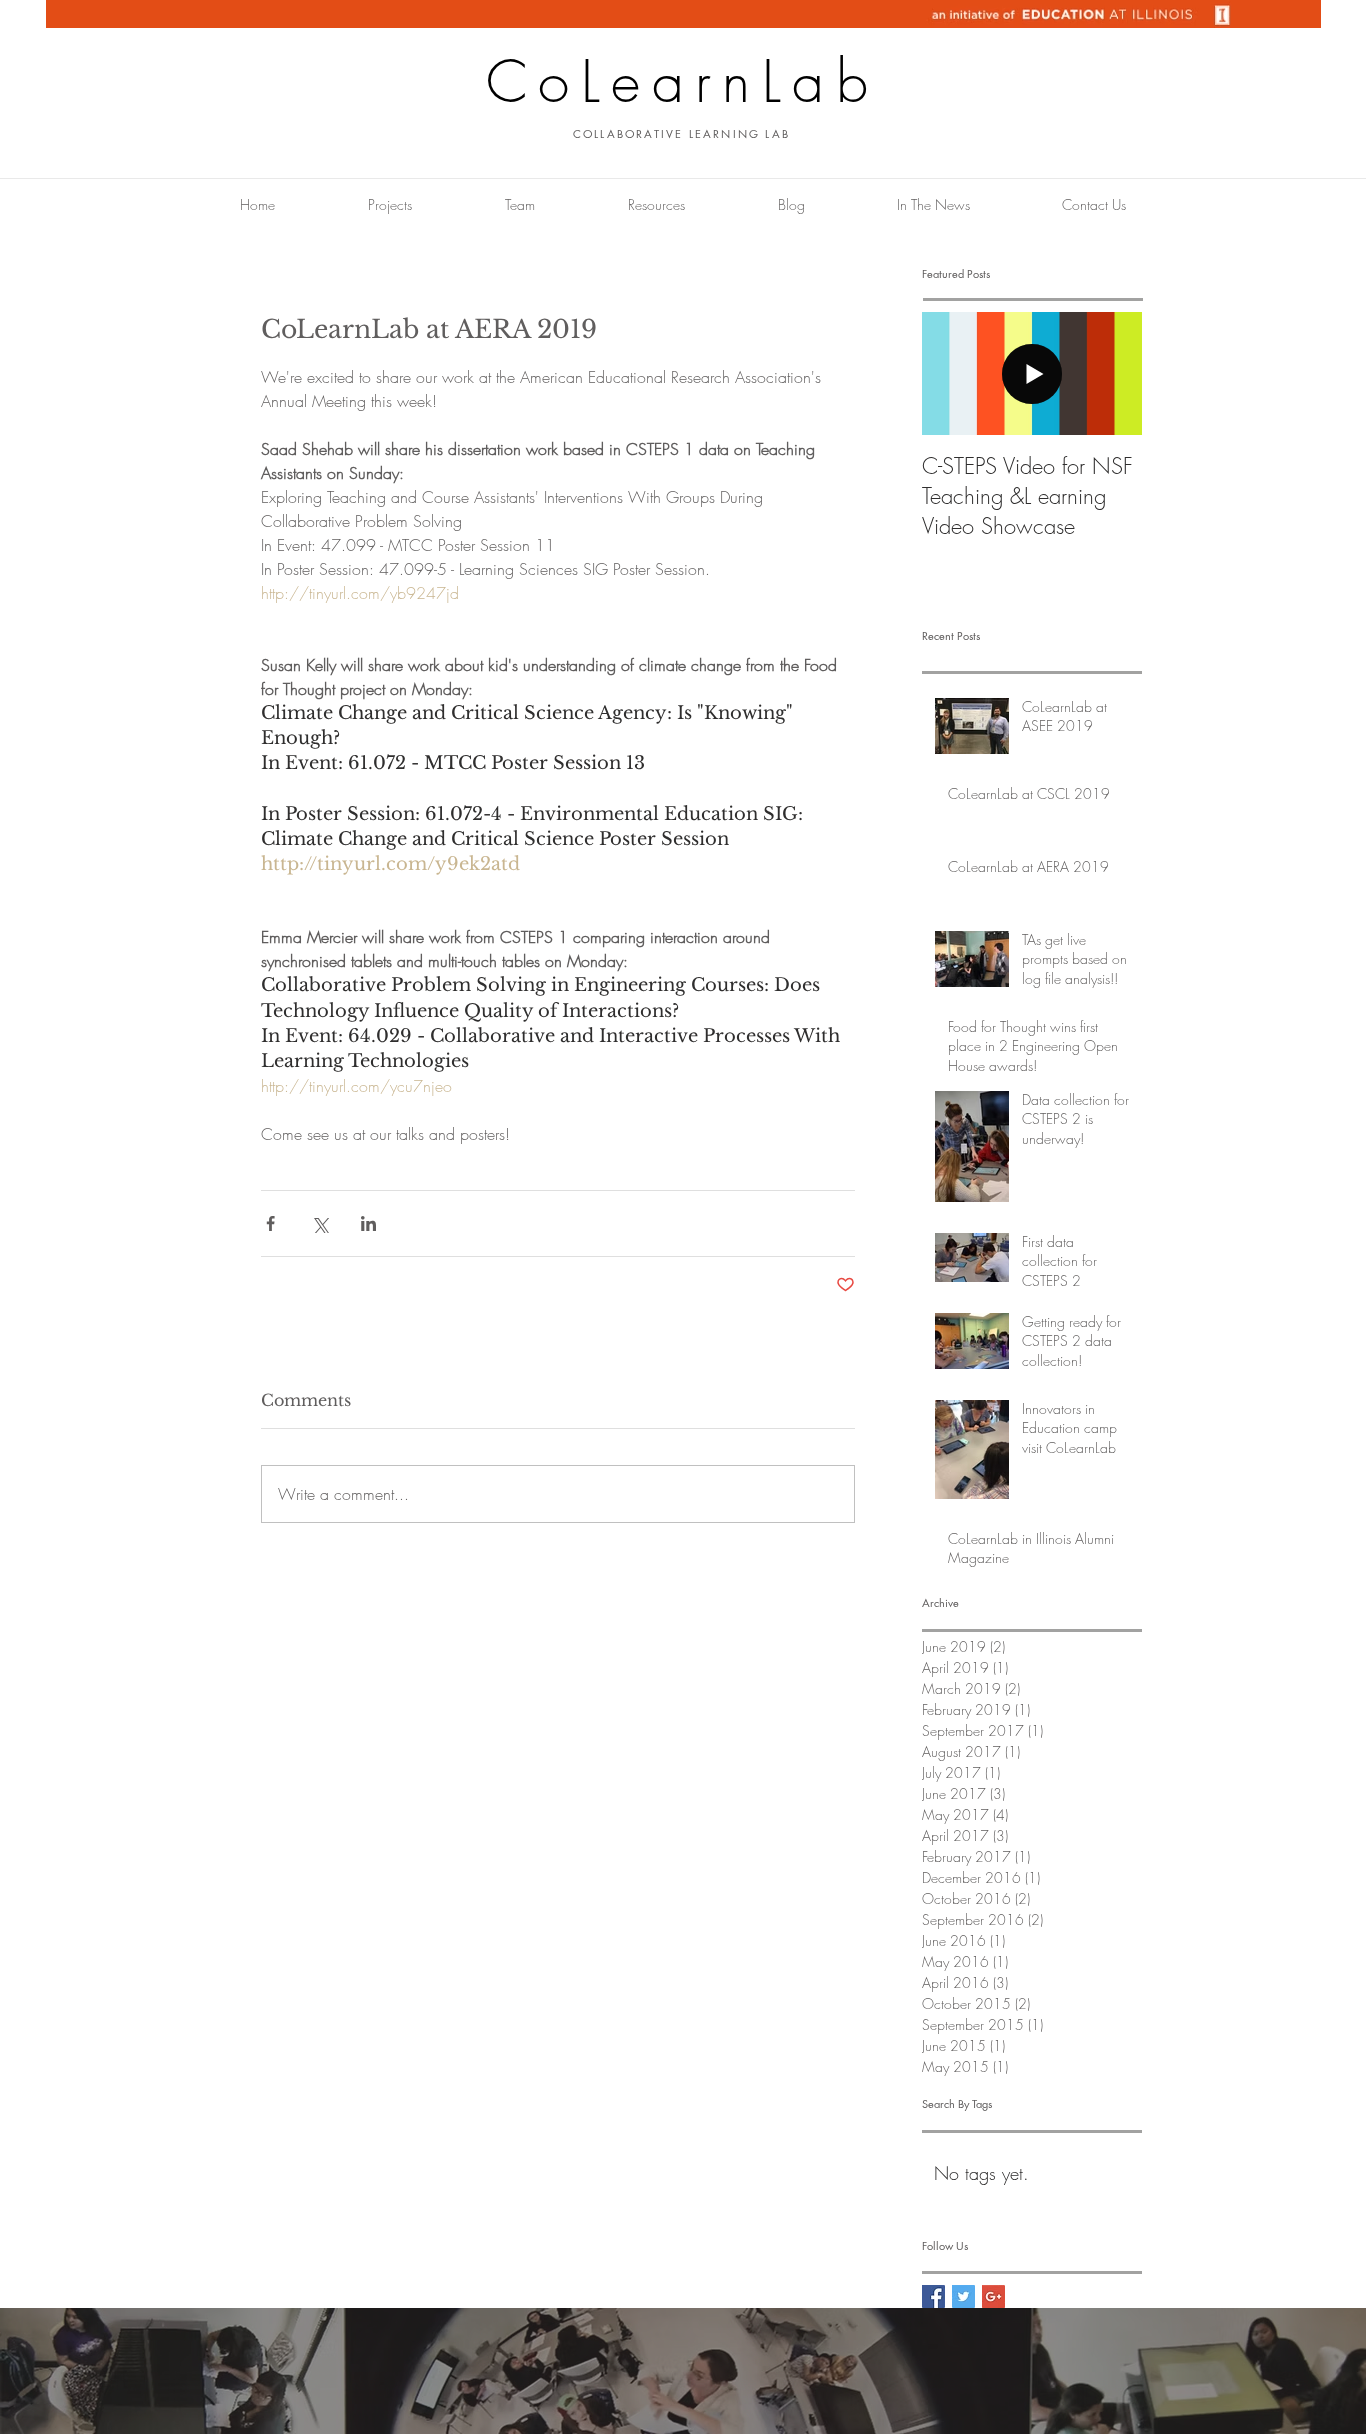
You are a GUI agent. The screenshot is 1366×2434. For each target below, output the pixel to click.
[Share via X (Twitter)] (319, 1223)
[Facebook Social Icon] (933, 2296)
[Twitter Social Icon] (963, 2296)
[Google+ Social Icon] (993, 2296)
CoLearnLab (682, 81)
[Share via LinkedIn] (368, 1223)
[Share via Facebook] (270, 1223)
